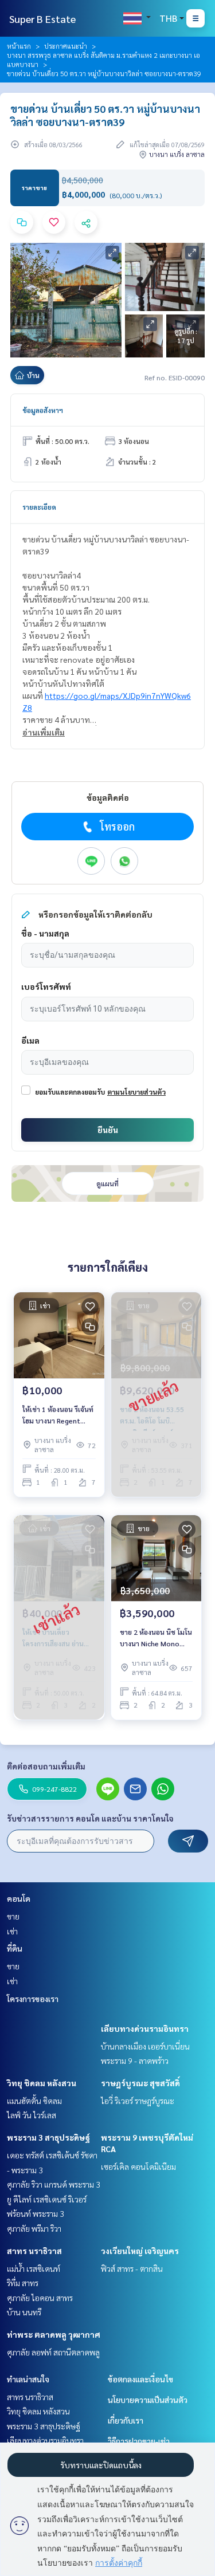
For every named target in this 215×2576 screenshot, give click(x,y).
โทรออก (117, 826)
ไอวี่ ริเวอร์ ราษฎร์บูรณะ (138, 2101)
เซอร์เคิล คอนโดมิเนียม (138, 2166)
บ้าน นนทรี (24, 2312)
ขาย (13, 1916)
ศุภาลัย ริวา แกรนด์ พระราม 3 (54, 2184)
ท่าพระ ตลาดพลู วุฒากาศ (54, 2334)
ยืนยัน (108, 1130)
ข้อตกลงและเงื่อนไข (140, 2379)
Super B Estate (42, 19)
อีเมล (30, 1040)
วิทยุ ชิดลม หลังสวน (42, 2083)
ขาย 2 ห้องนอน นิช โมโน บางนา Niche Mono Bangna (156, 1638)
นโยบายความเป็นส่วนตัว (148, 2400)
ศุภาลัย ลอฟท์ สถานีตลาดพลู (53, 2352)
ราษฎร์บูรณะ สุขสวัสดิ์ (140, 2083)
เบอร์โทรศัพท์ (46, 986)
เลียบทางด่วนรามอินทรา (145, 2028)
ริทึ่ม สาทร (23, 2283)
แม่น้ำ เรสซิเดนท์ (34, 2268)
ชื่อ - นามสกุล (45, 933)
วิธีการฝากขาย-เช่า (139, 2441)
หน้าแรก (19, 46)
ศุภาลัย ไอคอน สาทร (40, 2298)
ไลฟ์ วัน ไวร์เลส (32, 2115)
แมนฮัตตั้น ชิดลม (34, 2101)
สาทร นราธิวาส (34, 2251)
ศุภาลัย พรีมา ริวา (34, 2228)
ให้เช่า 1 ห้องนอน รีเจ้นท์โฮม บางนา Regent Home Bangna (58, 1415)
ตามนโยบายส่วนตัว (136, 1092)
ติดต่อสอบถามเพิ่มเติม (46, 1766)
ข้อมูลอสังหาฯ (43, 410)
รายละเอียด (39, 507)
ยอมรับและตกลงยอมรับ (70, 1092)
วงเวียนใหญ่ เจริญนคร (140, 2251)
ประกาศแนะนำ (66, 46)
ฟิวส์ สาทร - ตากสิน (132, 2268)
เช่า (12, 1931)
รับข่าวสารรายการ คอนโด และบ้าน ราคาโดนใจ (90, 1818)
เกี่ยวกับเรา (126, 2420)
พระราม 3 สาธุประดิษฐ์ (48, 2137)
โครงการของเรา (33, 1999)
